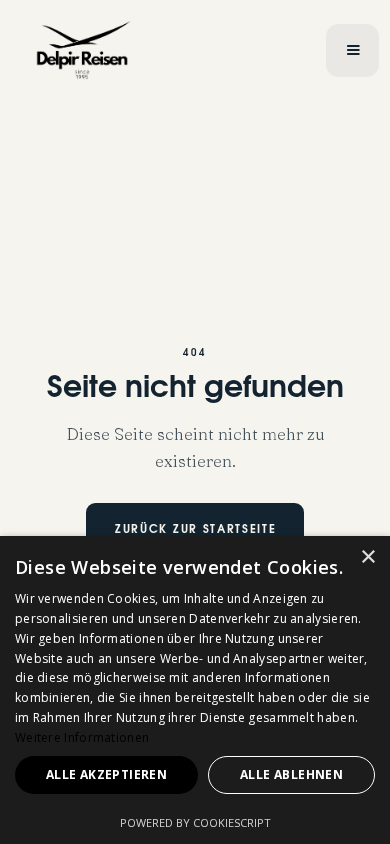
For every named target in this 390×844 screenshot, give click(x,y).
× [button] (367, 557)
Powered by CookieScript (195, 822)
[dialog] (195, 690)
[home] (167, 50)
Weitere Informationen (82, 737)
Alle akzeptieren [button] (106, 774)
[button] (352, 50)
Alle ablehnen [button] (291, 774)
